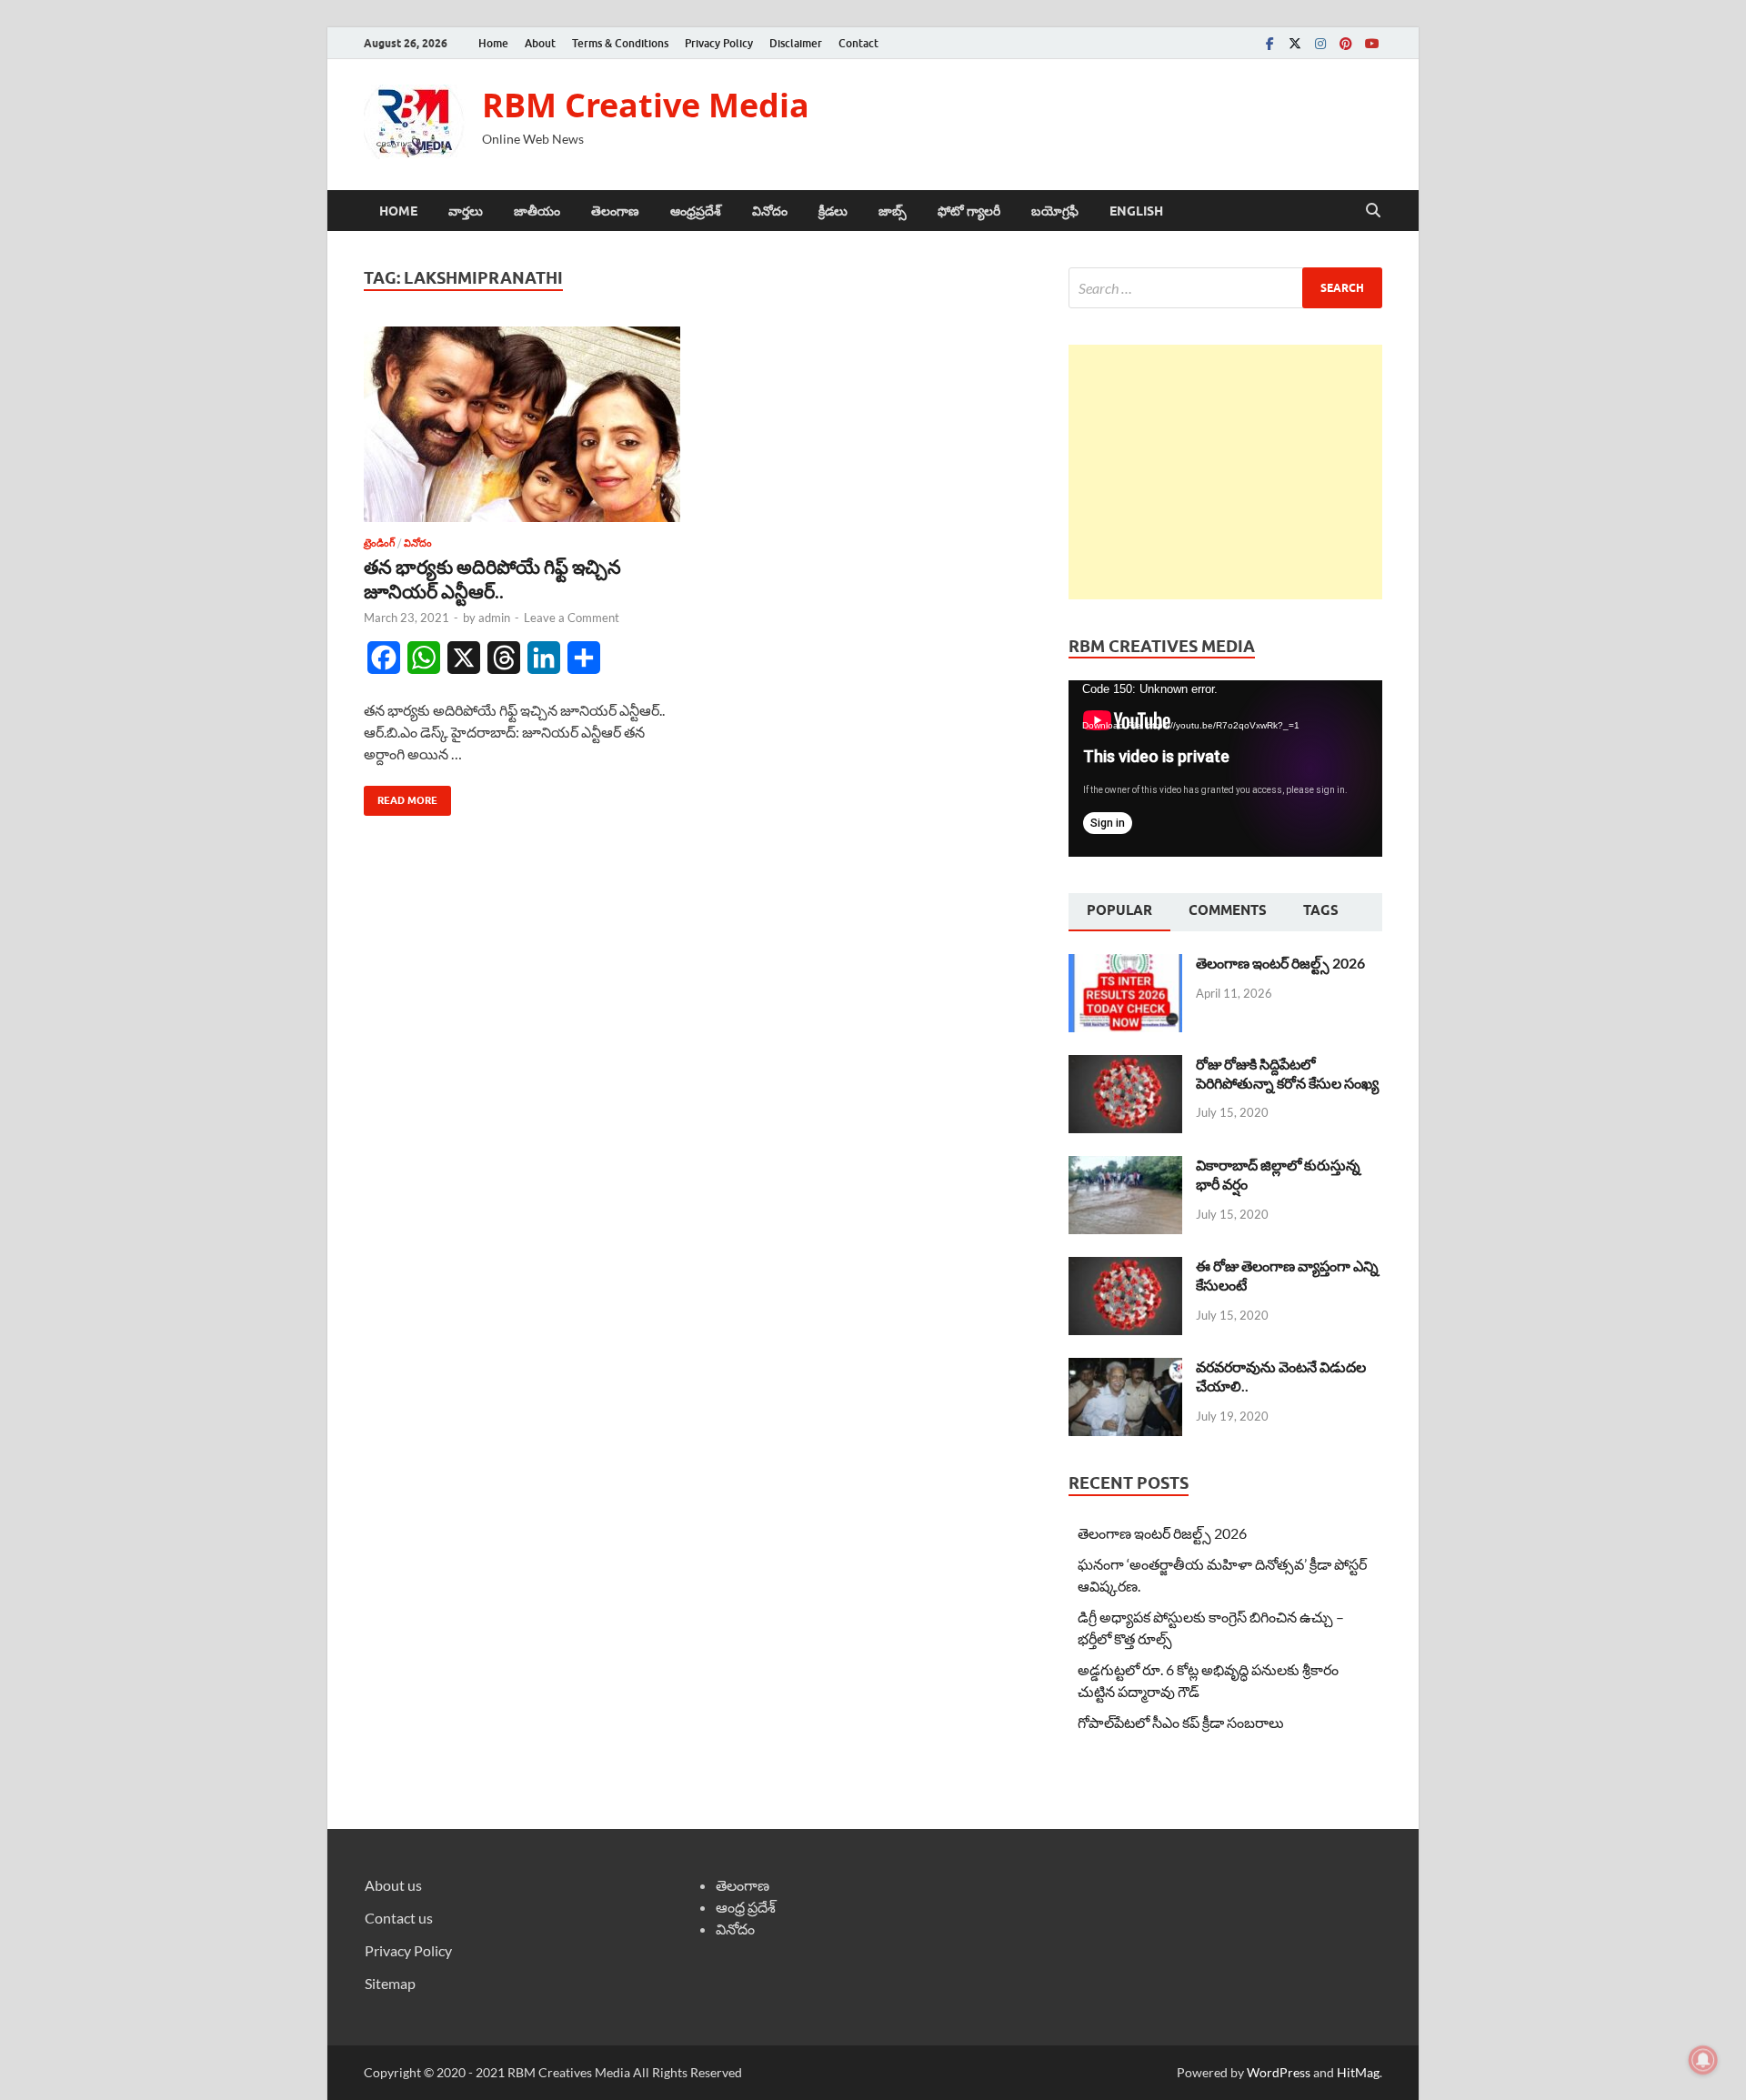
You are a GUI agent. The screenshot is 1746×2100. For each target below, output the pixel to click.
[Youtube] (1371, 43)
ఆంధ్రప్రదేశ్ (696, 211)
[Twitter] (1295, 43)
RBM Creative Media (646, 105)
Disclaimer (796, 43)
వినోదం (770, 211)
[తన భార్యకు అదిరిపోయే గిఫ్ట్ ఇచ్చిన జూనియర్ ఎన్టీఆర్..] (522, 424)
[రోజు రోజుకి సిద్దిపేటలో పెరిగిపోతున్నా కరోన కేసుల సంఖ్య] (1125, 1065)
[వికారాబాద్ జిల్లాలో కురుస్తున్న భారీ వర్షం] (1125, 1166)
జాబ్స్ (893, 211)
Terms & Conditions (620, 43)
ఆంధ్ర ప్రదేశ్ (746, 1907)
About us (393, 1885)
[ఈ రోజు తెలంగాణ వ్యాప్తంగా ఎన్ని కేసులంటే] (1125, 1267)
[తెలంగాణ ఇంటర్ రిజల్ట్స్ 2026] (1125, 965)
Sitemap (390, 1983)
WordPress (1279, 2072)
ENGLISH (1136, 211)
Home (493, 43)
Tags (1321, 910)
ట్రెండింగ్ (379, 543)
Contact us (399, 1918)
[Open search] (1373, 211)
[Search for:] (1225, 288)
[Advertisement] (1225, 472)
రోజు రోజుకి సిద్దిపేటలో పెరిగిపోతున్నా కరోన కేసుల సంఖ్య (1287, 1073)
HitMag (1358, 2072)
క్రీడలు (833, 211)
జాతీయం (537, 211)
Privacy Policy (719, 43)
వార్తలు (466, 211)
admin (494, 618)
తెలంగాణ (615, 211)
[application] (1225, 769)
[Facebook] (1269, 43)
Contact (858, 43)
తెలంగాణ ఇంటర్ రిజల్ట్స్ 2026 (1280, 963)
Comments (1228, 910)
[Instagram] (1320, 43)
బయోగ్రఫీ (1055, 211)
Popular (1119, 910)
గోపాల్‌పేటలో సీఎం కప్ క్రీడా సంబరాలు (1181, 1722)
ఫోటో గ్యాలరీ (969, 211)
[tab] (1119, 912)
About (540, 43)
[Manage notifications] (1703, 2060)
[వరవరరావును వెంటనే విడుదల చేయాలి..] (1125, 1368)
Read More (401, 796)
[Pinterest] (1346, 43)
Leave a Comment (572, 618)
